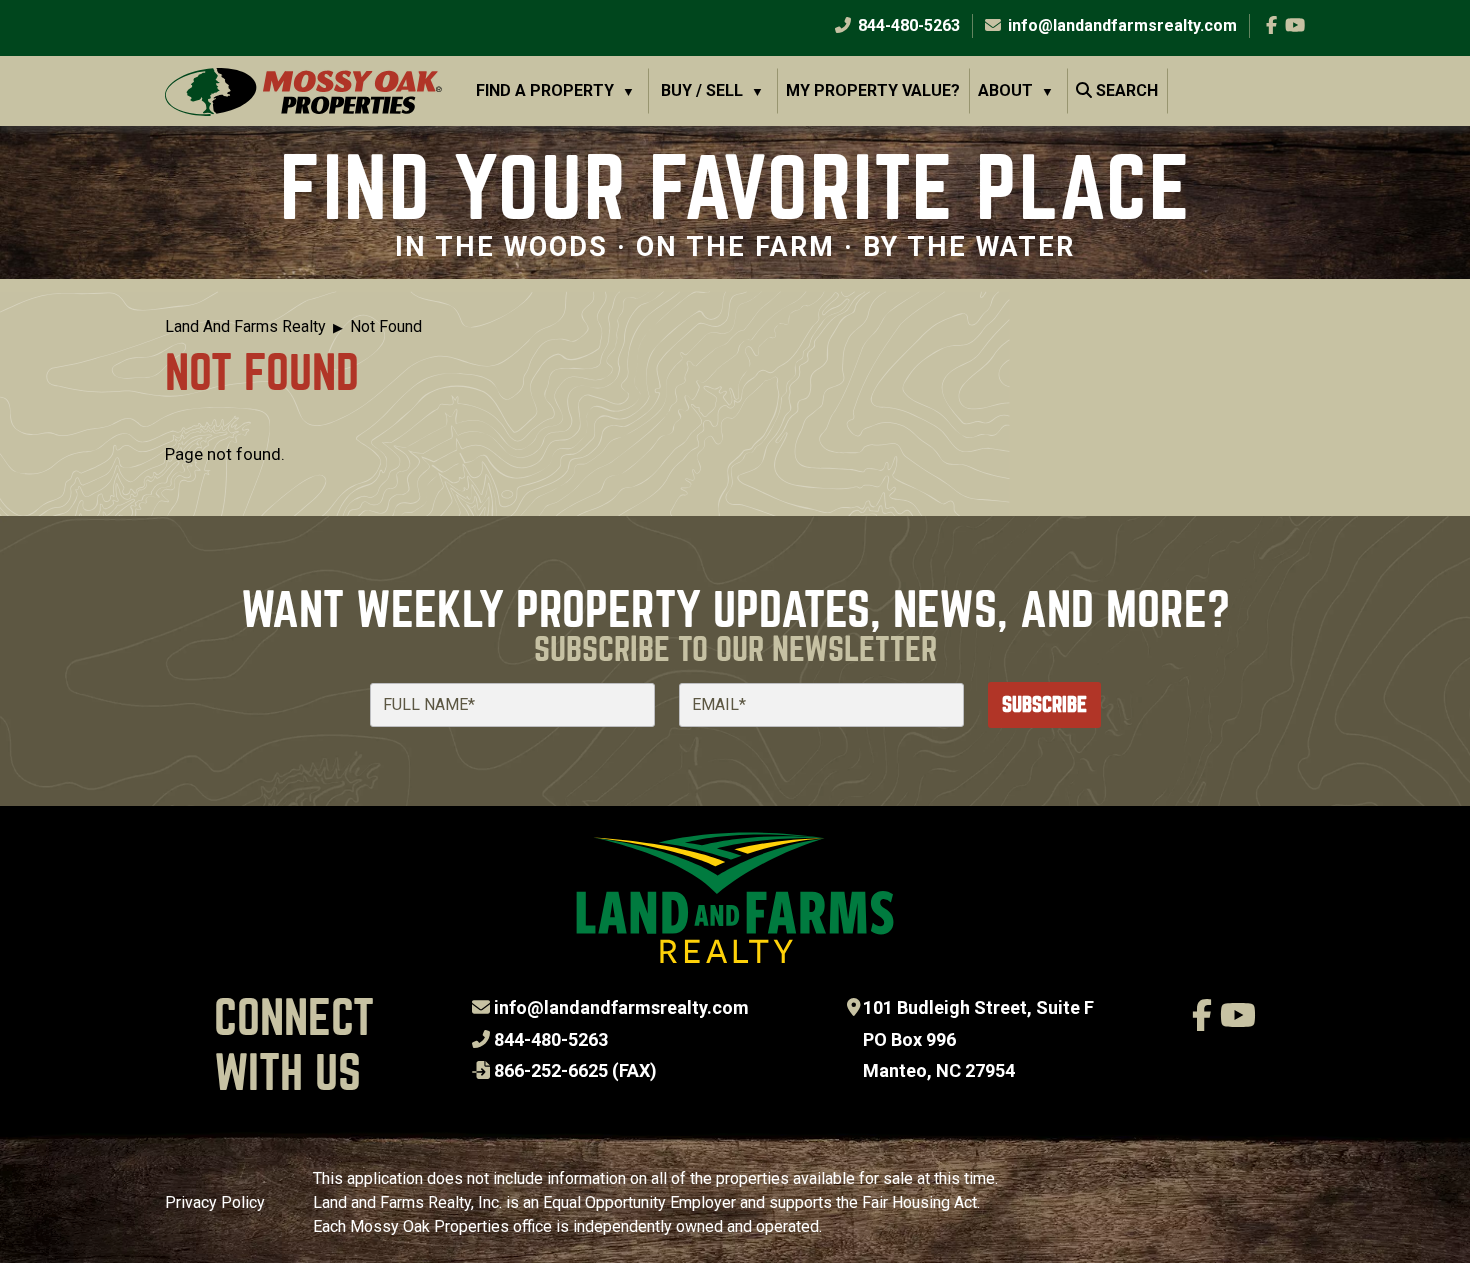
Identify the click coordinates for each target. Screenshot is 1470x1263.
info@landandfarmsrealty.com (621, 1007)
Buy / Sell (702, 90)
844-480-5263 (907, 25)
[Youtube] (1295, 25)
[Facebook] (1271, 25)
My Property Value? (873, 90)
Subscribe (1044, 704)
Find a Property (545, 90)
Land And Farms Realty (245, 326)
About (1005, 90)
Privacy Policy (215, 1202)
